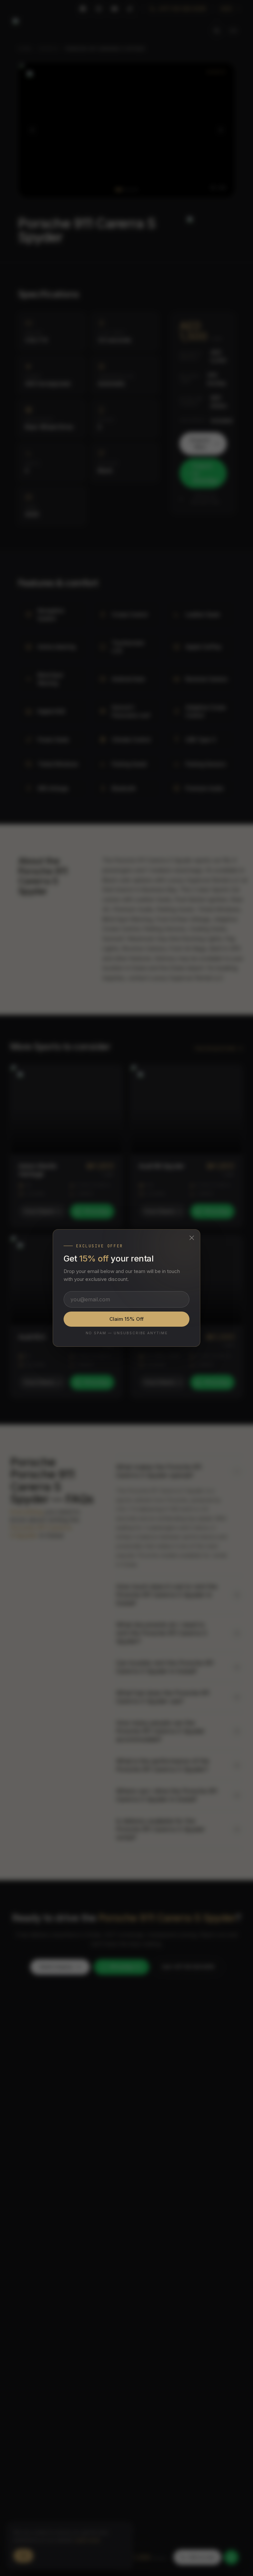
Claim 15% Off (126, 1319)
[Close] (192, 1238)
